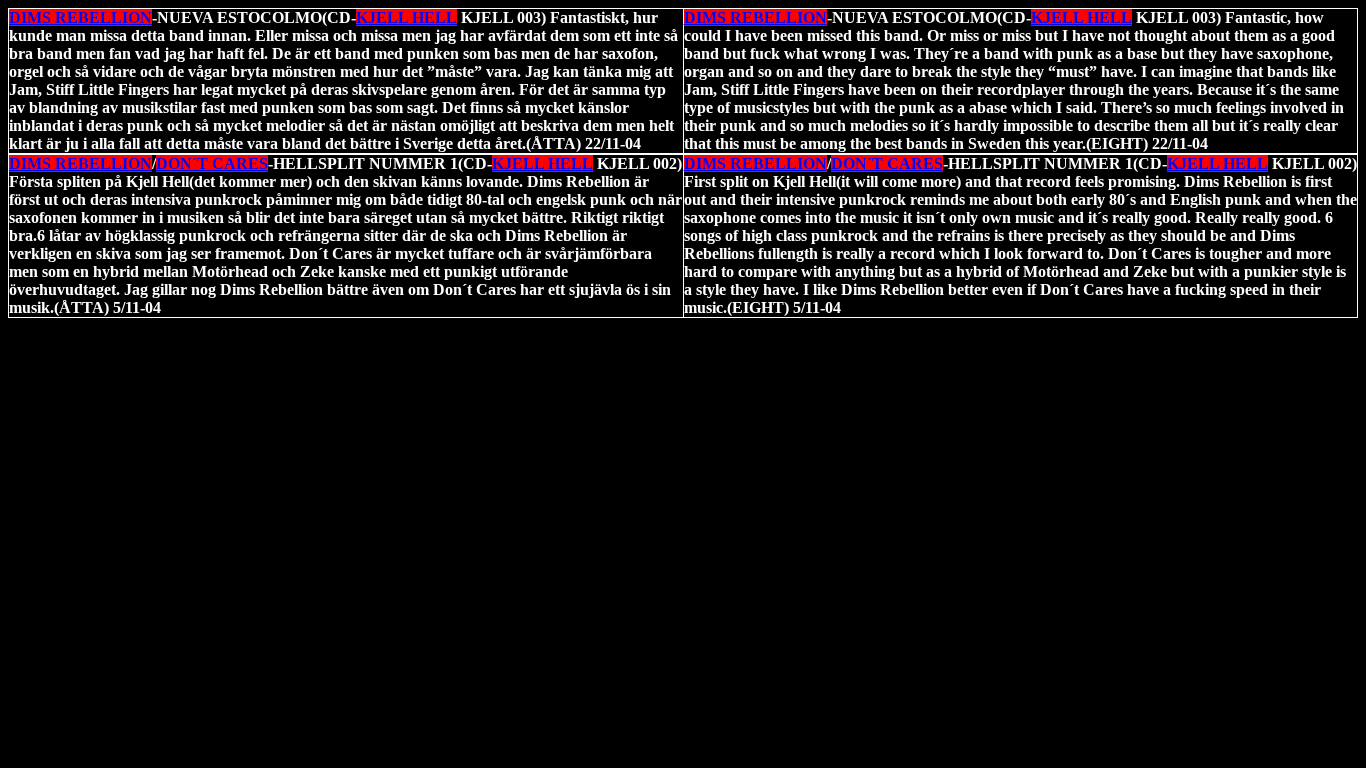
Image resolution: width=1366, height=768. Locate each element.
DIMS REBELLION (80, 17)
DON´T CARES (212, 163)
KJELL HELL (406, 17)
